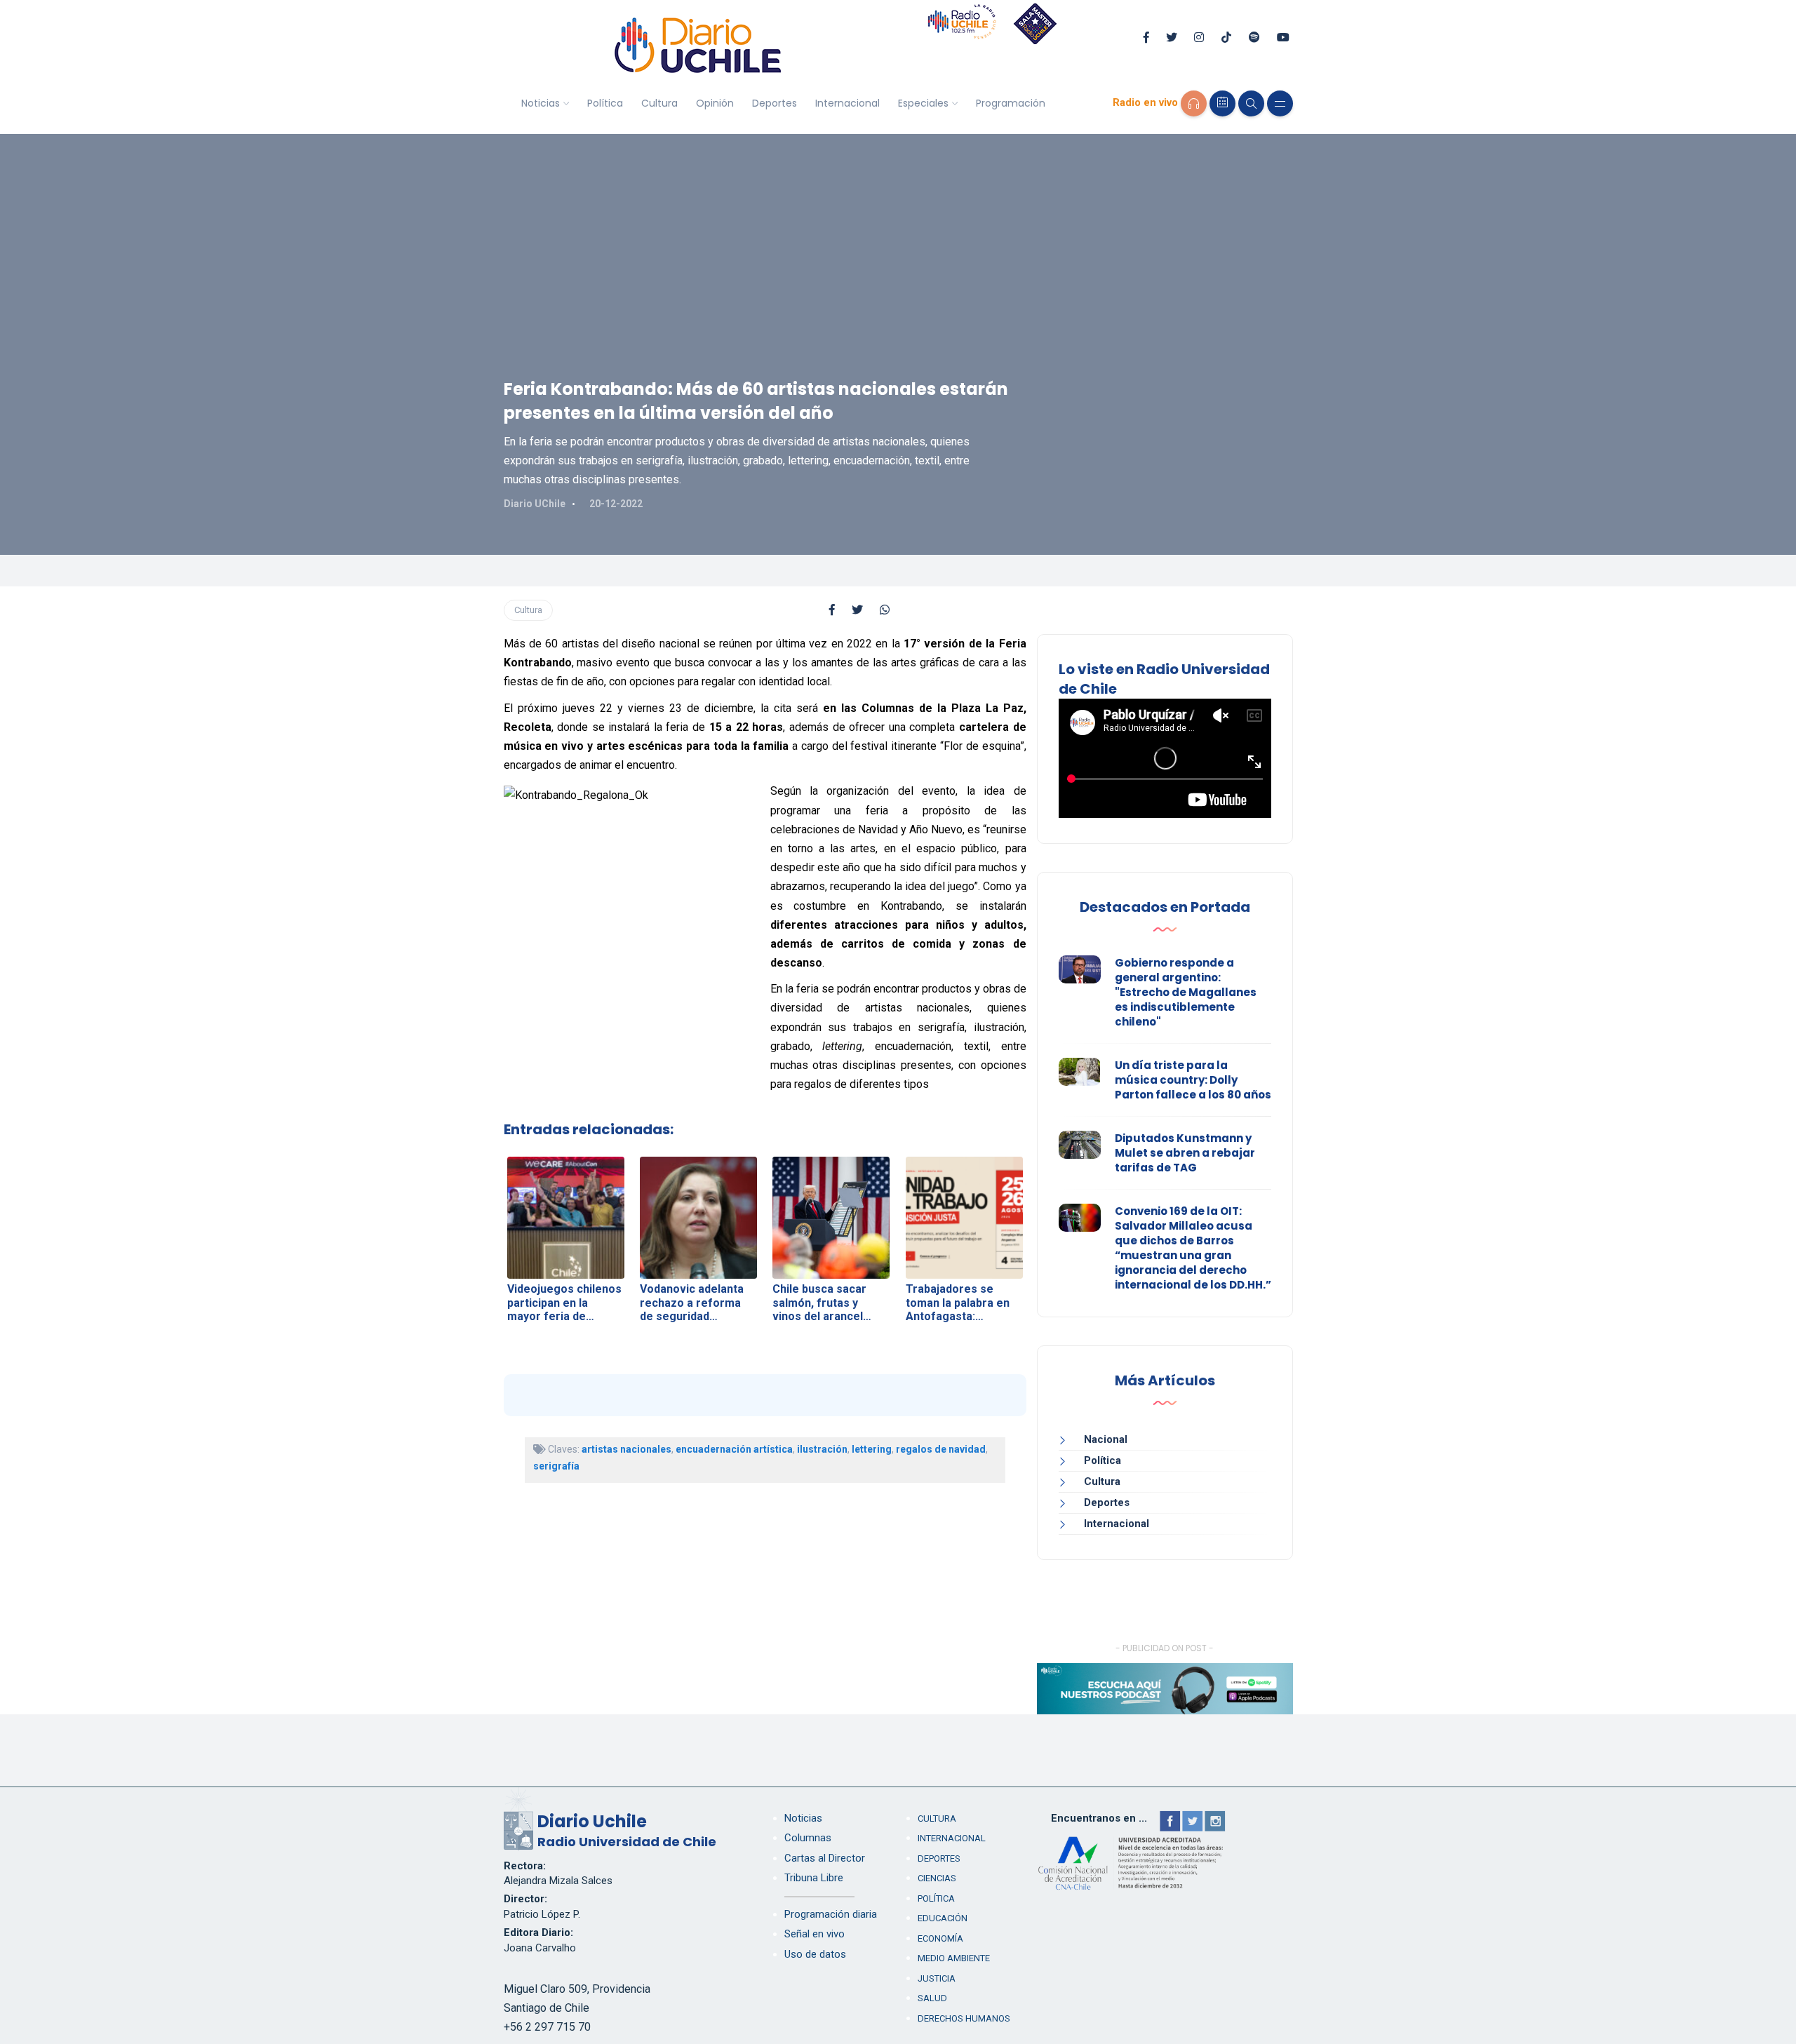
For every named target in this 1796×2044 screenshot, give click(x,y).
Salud (932, 1998)
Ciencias (937, 1878)
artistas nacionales (626, 1449)
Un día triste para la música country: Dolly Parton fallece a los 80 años (1193, 1080)
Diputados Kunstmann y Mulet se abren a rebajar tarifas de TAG (1185, 1153)
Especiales (923, 103)
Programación (1011, 103)
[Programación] (1222, 103)
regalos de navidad (941, 1449)
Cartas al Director (825, 1858)
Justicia (937, 1978)
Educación (943, 1918)
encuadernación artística (734, 1449)
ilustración (822, 1449)
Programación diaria (831, 1914)
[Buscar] (1251, 103)
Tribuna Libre (814, 1878)
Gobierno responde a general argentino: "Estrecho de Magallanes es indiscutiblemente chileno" (1186, 992)
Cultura (659, 103)
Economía (940, 1938)
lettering (872, 1449)
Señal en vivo (815, 1934)
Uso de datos (815, 1954)
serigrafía (556, 1466)
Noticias (541, 103)
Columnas (808, 1838)
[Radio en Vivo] (1194, 103)
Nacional (1106, 1439)
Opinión (715, 103)
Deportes (775, 103)
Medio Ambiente (954, 1958)
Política (605, 103)
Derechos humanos (964, 2018)
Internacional (847, 103)
